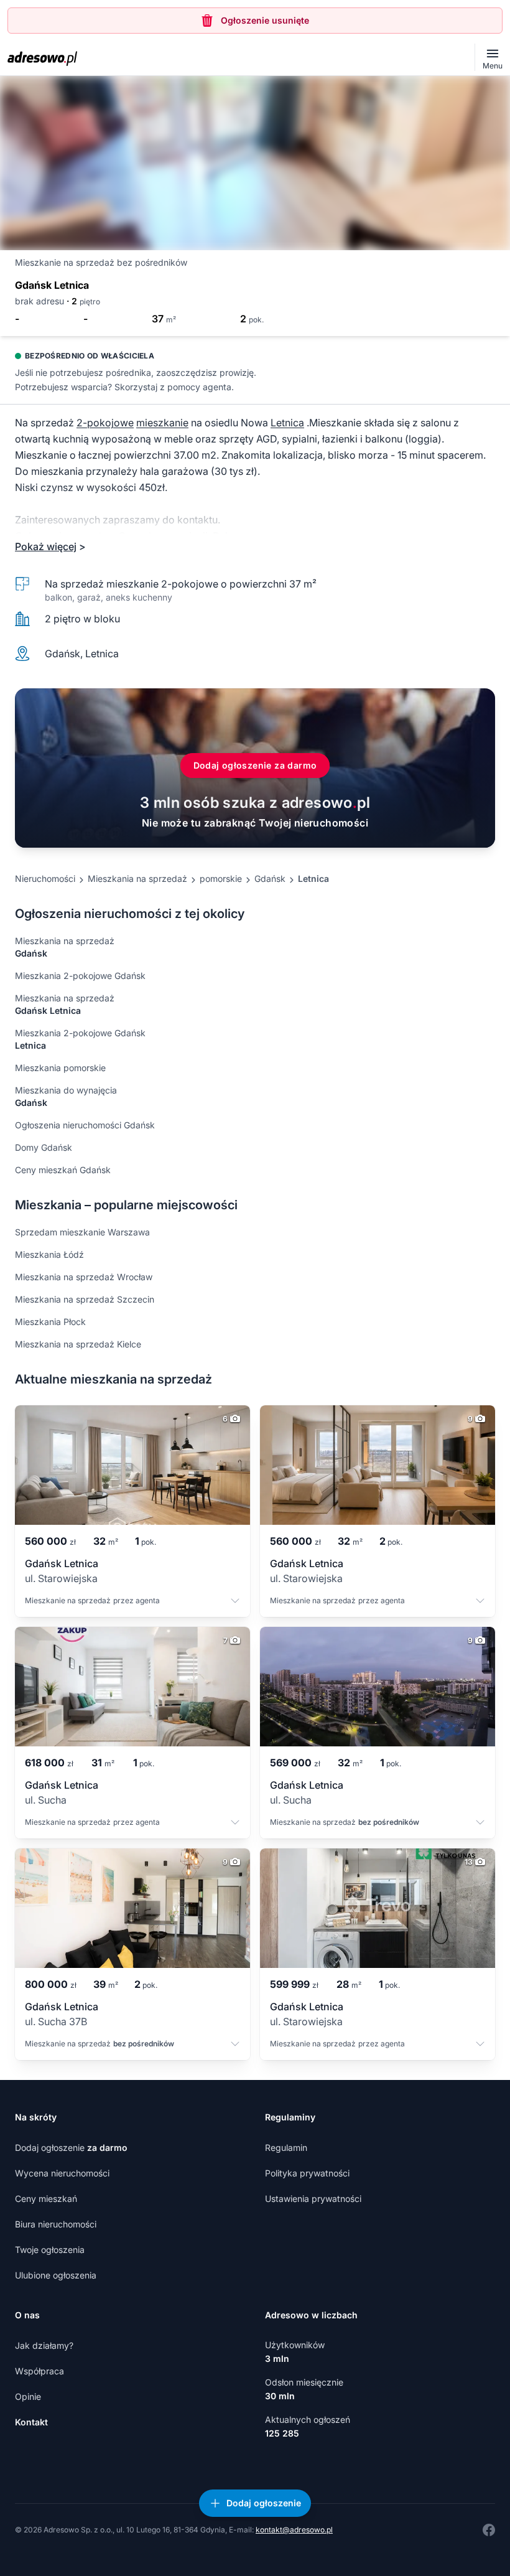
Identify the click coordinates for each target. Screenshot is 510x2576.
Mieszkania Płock (50, 1322)
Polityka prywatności (307, 2173)
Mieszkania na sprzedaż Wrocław (84, 1277)
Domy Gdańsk (44, 1147)
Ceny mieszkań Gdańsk (63, 1170)
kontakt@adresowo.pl (294, 2530)
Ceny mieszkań (46, 2199)
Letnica (287, 423)
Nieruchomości (45, 878)
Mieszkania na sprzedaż (137, 878)
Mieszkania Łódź (49, 1254)
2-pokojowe (105, 423)
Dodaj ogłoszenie (71, 2147)
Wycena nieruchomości (62, 2173)
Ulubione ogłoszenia (56, 2275)
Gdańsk (270, 878)
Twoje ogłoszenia (50, 2250)
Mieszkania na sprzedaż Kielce (78, 1344)
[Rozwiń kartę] (235, 1602)
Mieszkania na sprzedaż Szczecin (85, 1299)
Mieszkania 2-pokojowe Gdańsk (80, 976)
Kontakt (31, 2422)
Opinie (28, 2396)
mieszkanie (162, 423)
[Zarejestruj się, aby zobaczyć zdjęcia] (255, 163)
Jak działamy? (44, 2345)
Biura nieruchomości (56, 2224)
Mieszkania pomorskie (60, 1068)
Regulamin (286, 2147)
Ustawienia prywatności (313, 2199)
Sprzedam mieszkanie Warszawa (82, 1232)
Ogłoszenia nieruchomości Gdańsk (85, 1125)
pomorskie (221, 878)
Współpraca (39, 2371)
